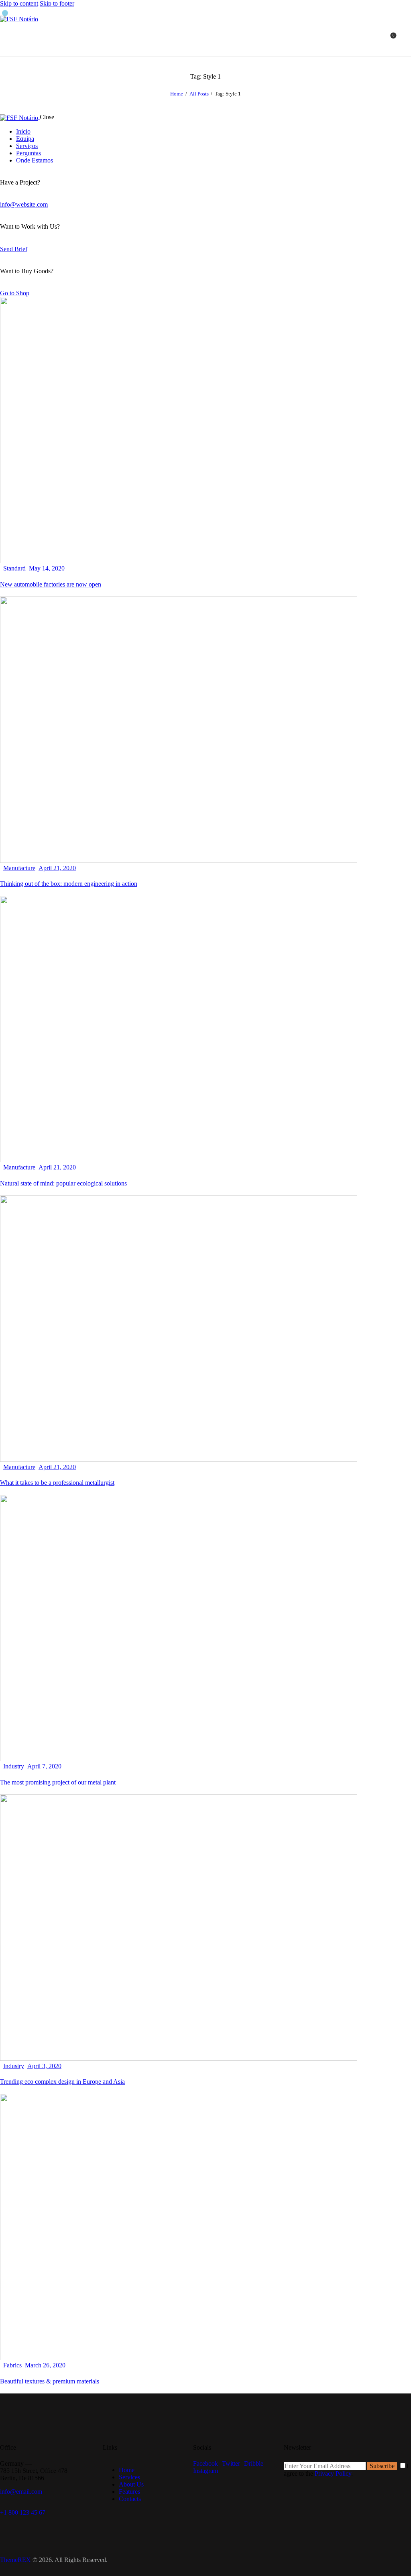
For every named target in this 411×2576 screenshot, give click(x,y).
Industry (14, 1766)
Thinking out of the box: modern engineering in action (69, 884)
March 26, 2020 (45, 2365)
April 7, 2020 (44, 1766)
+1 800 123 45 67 (23, 2512)
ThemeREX (15, 2560)
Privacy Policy (333, 2473)
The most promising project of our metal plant (58, 1782)
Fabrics (12, 2365)
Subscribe (382, 2466)
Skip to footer (57, 3)
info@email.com (21, 2492)
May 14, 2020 (47, 568)
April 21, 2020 (57, 868)
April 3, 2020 (44, 2066)
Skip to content (19, 3)
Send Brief (14, 249)
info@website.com (24, 204)
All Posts (199, 94)
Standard (14, 568)
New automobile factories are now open (51, 584)
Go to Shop (15, 293)
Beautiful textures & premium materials (50, 2381)
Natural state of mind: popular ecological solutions (63, 1183)
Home (177, 94)
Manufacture (19, 868)
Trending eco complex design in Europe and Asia (62, 2082)
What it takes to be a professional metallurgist (57, 1483)
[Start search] (406, 39)
